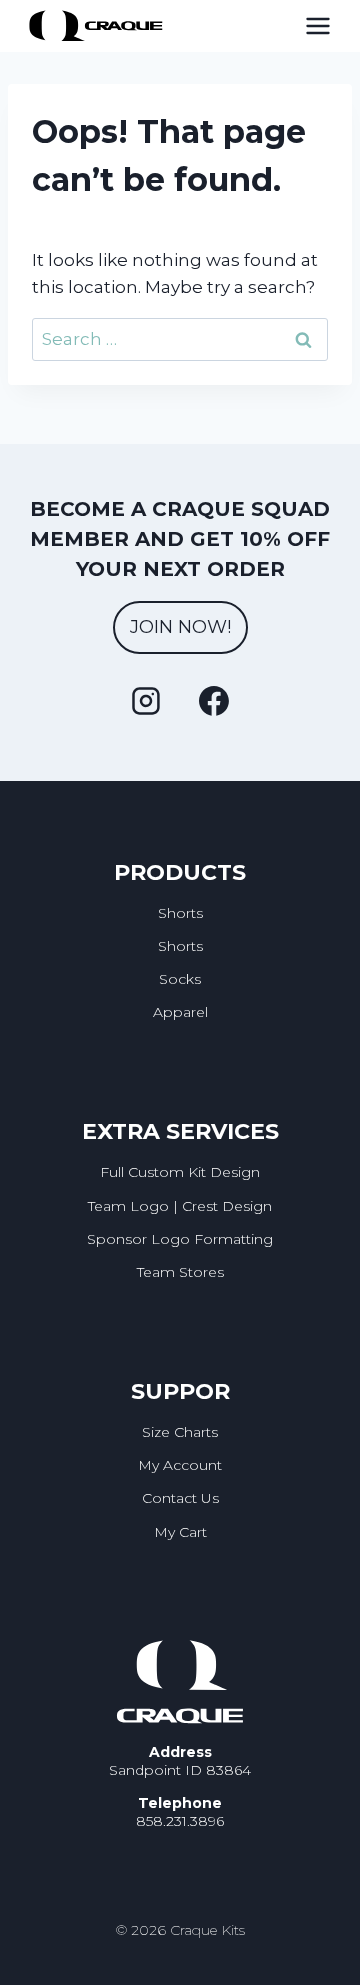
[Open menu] (318, 26)
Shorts (180, 913)
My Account (180, 1465)
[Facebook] (214, 701)
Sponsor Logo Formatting (180, 1239)
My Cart (180, 1532)
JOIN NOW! (180, 627)
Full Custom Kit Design (180, 1172)
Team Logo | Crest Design (180, 1206)
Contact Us (180, 1498)
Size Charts (180, 1432)
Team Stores (180, 1272)
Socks (180, 979)
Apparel (180, 1012)
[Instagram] (146, 701)
